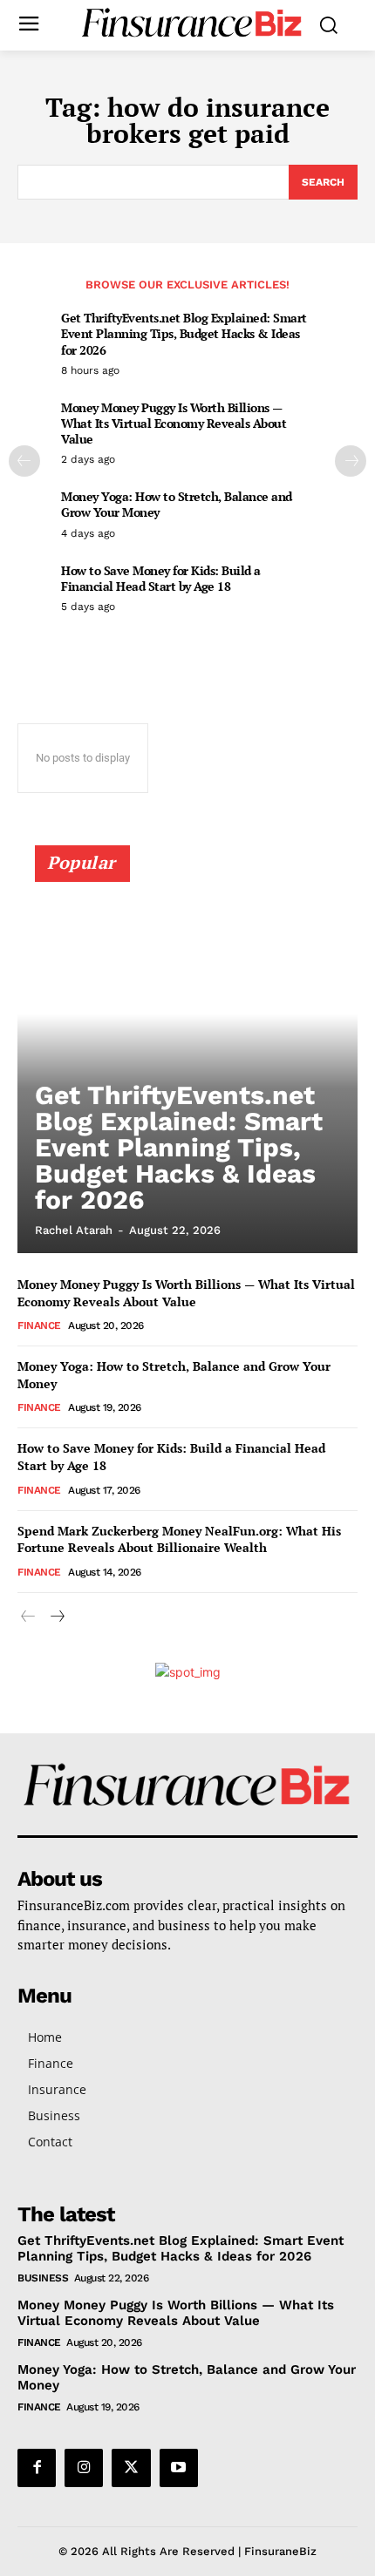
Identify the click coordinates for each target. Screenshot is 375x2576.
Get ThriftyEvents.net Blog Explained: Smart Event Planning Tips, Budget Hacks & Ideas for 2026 (184, 333)
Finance (39, 1325)
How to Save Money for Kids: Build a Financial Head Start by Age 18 (161, 578)
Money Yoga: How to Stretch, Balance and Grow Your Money (177, 504)
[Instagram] (84, 2468)
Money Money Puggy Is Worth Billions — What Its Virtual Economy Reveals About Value (174, 423)
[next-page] (351, 461)
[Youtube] (179, 2468)
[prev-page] (24, 461)
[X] (131, 2468)
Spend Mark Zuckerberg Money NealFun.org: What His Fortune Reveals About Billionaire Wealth (179, 1539)
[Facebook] (37, 2468)
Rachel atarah (74, 1230)
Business (43, 2278)
